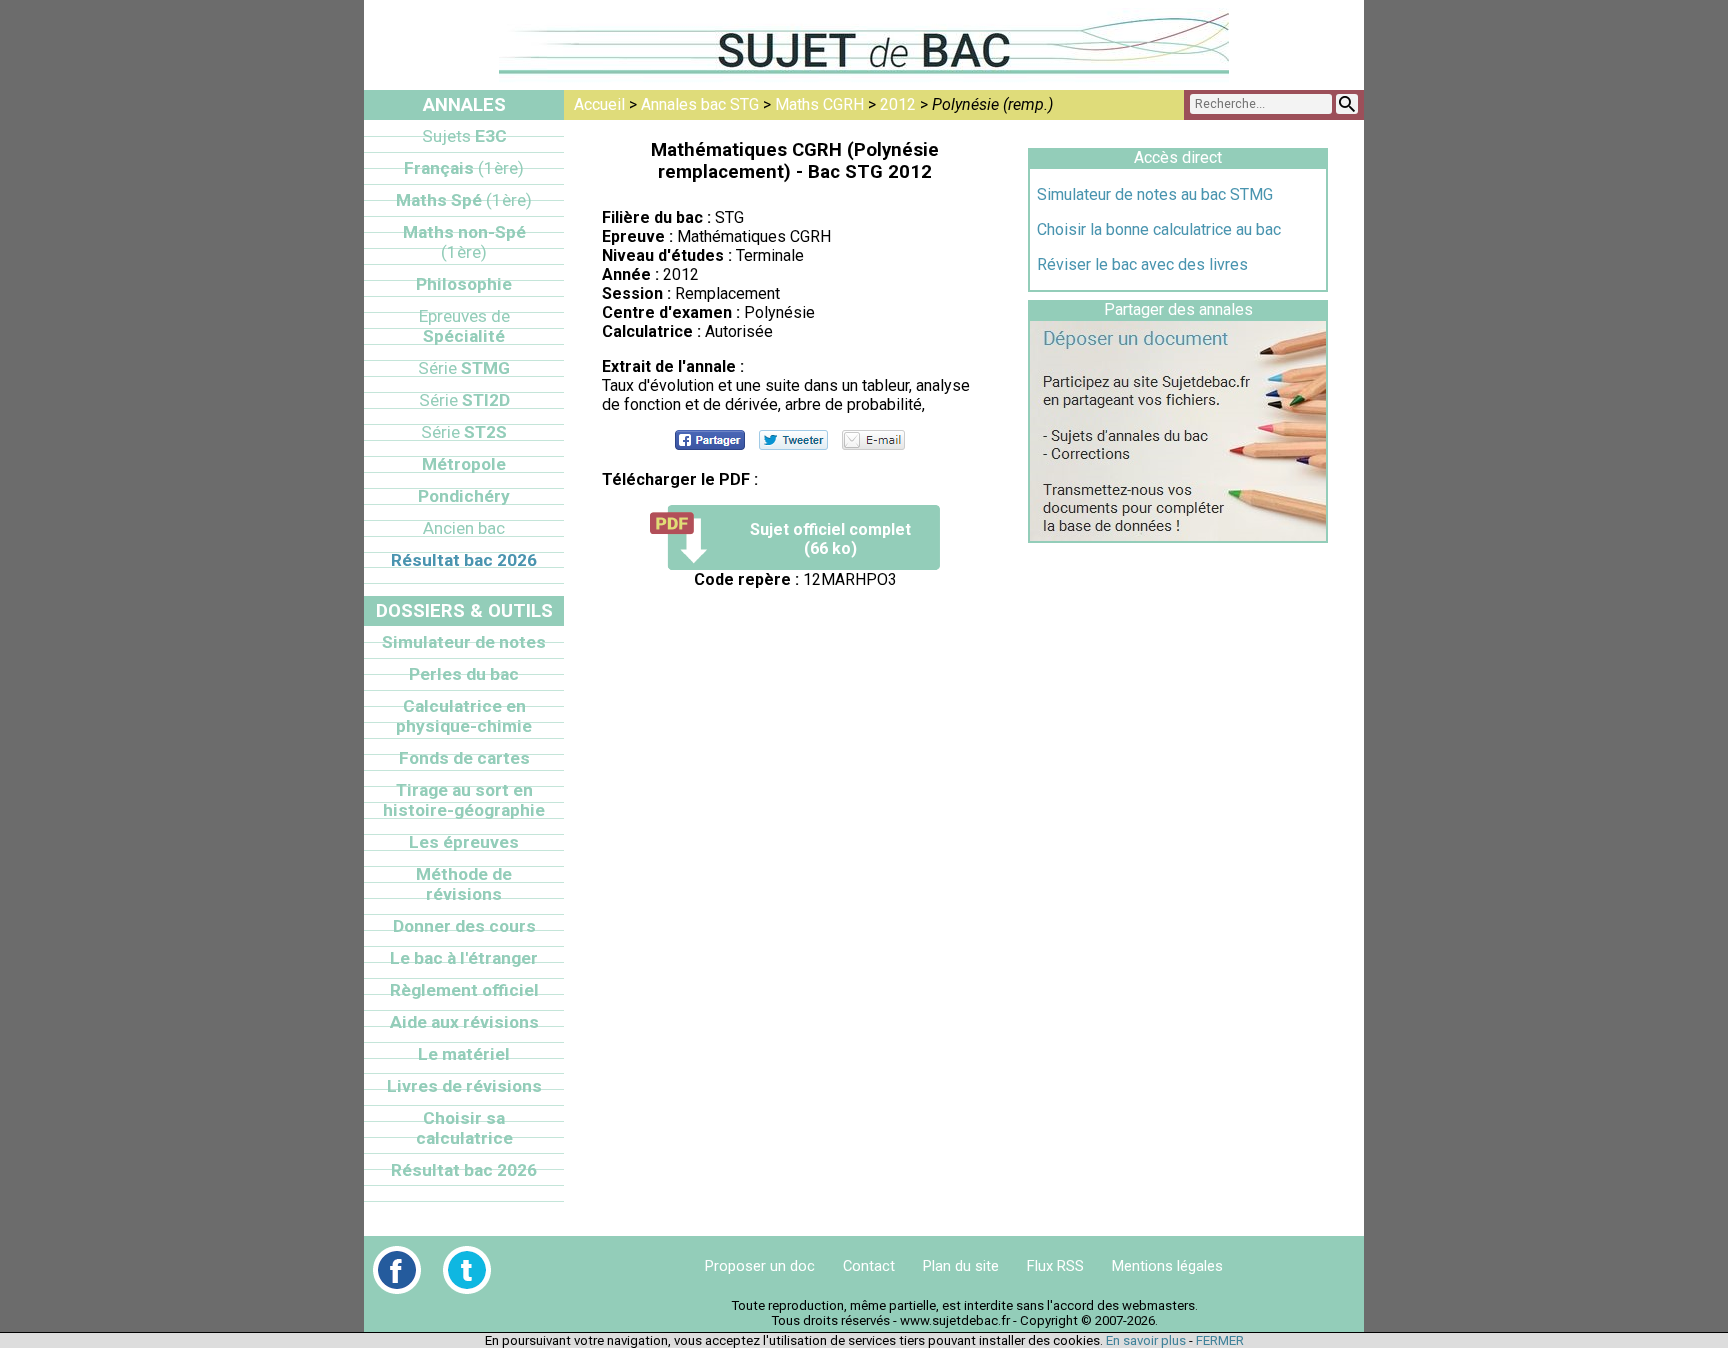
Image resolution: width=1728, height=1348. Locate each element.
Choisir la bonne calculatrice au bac (1159, 229)
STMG (464, 368)
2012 (898, 104)
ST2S (464, 432)
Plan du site (961, 1266)
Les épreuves (464, 842)
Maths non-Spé (464, 242)
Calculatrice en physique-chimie (464, 716)
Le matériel (464, 1054)
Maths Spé (464, 200)
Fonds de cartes (464, 758)
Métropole (464, 464)
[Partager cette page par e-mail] (873, 440)
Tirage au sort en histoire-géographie (464, 800)
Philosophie (464, 284)
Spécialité (464, 326)
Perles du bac (464, 674)
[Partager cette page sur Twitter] (793, 440)
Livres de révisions (464, 1086)
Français (464, 168)
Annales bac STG (700, 104)
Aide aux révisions (464, 1022)
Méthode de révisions (464, 884)
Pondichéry (464, 496)
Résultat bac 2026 (464, 560)
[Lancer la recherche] (1347, 104)
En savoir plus (1146, 1340)
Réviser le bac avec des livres (1142, 264)
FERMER (1220, 1340)
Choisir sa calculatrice (464, 1128)
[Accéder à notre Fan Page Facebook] (397, 1270)
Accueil (599, 104)
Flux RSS (1055, 1266)
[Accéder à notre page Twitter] (467, 1270)
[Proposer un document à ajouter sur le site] (1178, 535)
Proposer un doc (760, 1266)
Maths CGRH (819, 104)
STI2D (464, 400)
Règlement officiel (464, 990)
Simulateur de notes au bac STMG (1155, 194)
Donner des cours (464, 926)
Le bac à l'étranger (464, 958)
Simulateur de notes (464, 642)
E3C (464, 136)
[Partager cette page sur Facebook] (710, 440)
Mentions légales (1167, 1266)
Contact (869, 1266)
